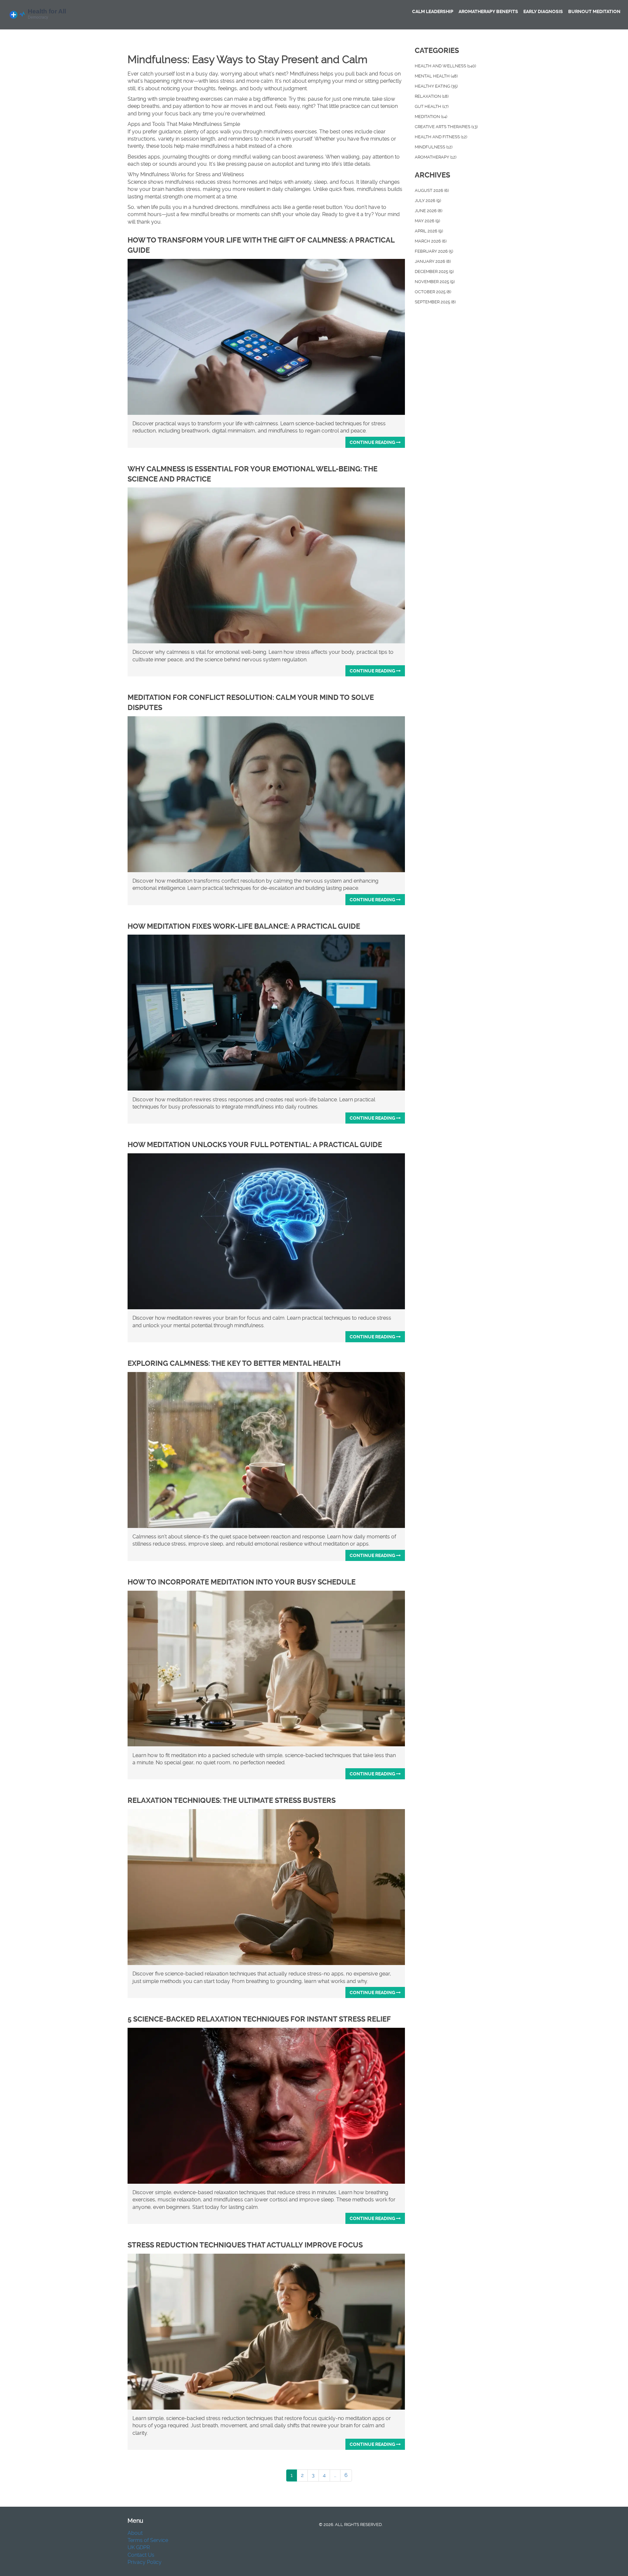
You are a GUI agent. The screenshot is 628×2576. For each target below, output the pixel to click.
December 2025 (434, 271)
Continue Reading (373, 442)
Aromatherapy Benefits (488, 11)
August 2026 (432, 190)
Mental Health (436, 76)
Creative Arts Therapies (446, 127)
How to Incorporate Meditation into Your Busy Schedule (242, 1582)
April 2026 (429, 231)
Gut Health (432, 106)
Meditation (431, 117)
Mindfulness (434, 147)
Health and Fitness (441, 137)
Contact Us (141, 2555)
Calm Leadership (433, 11)
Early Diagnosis (543, 11)
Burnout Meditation (594, 11)
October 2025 (433, 292)
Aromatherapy (436, 157)
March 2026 (431, 241)
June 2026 (428, 211)
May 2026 (427, 221)
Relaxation (432, 96)
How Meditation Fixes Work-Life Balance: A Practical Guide (244, 926)
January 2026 (433, 261)
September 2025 (435, 302)
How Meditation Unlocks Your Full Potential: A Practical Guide (255, 1145)
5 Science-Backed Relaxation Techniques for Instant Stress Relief (259, 2019)
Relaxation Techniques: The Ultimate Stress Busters (232, 1800)
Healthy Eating (436, 86)
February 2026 (434, 251)
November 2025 (435, 282)
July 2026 (428, 201)
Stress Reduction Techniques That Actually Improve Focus (245, 2245)
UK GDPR (139, 2547)
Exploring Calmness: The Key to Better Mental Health (234, 1363)
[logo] (54, 15)
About (135, 2533)
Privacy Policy (145, 2562)
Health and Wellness (445, 66)
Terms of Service (148, 2540)
